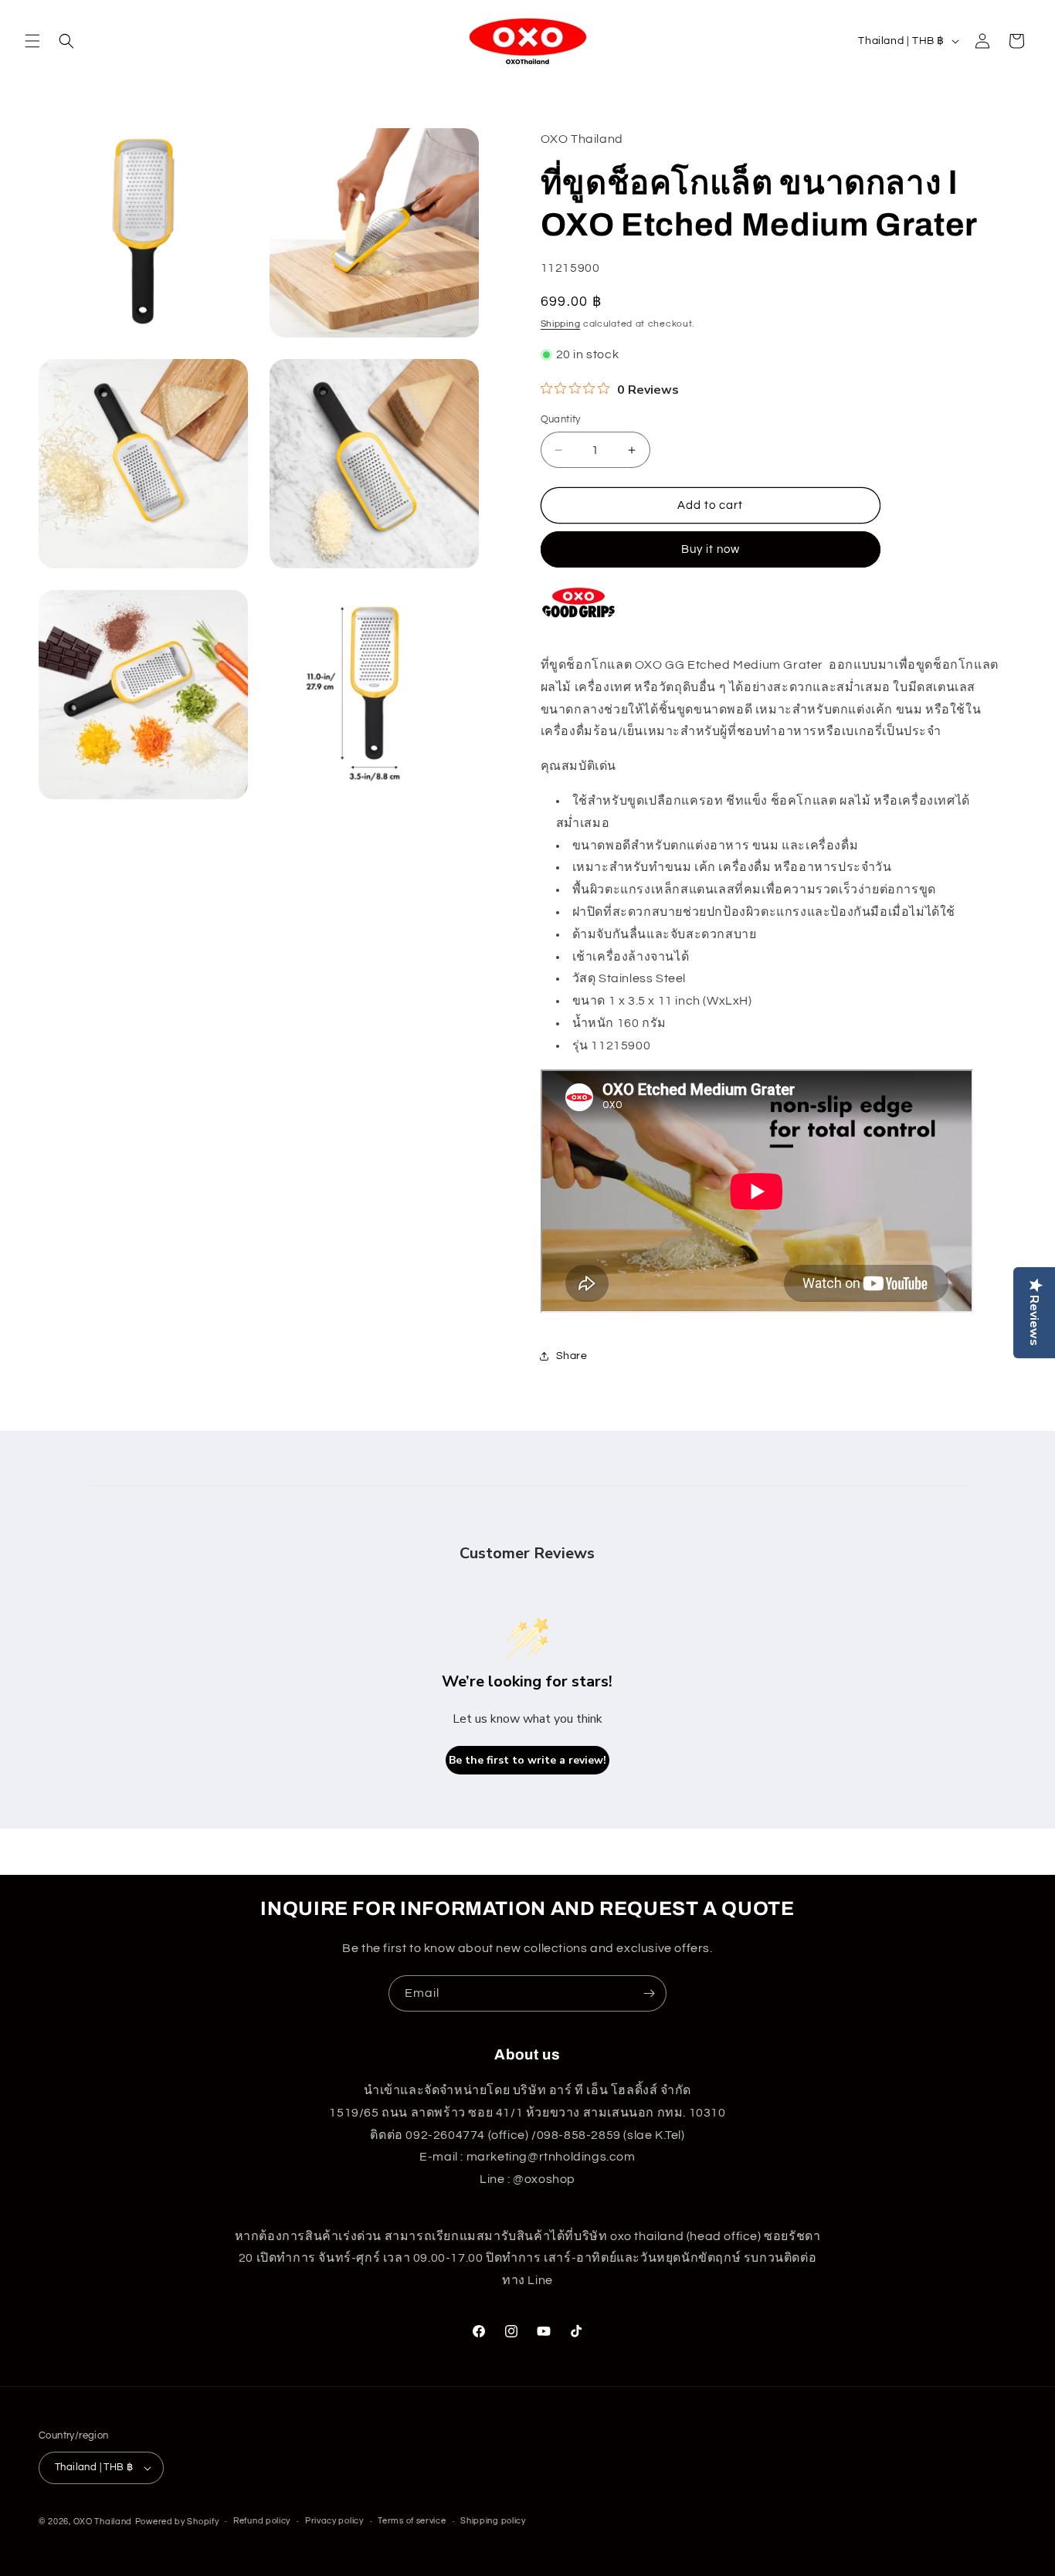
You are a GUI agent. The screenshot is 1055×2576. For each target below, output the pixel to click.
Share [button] (572, 1356)
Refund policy (262, 2521)
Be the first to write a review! (527, 1760)
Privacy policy (334, 2521)
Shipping (561, 324)
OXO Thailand (103, 2522)
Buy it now (711, 549)
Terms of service (412, 2521)
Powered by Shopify (177, 2522)
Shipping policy (493, 2521)
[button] (32, 41)
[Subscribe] (649, 1993)
